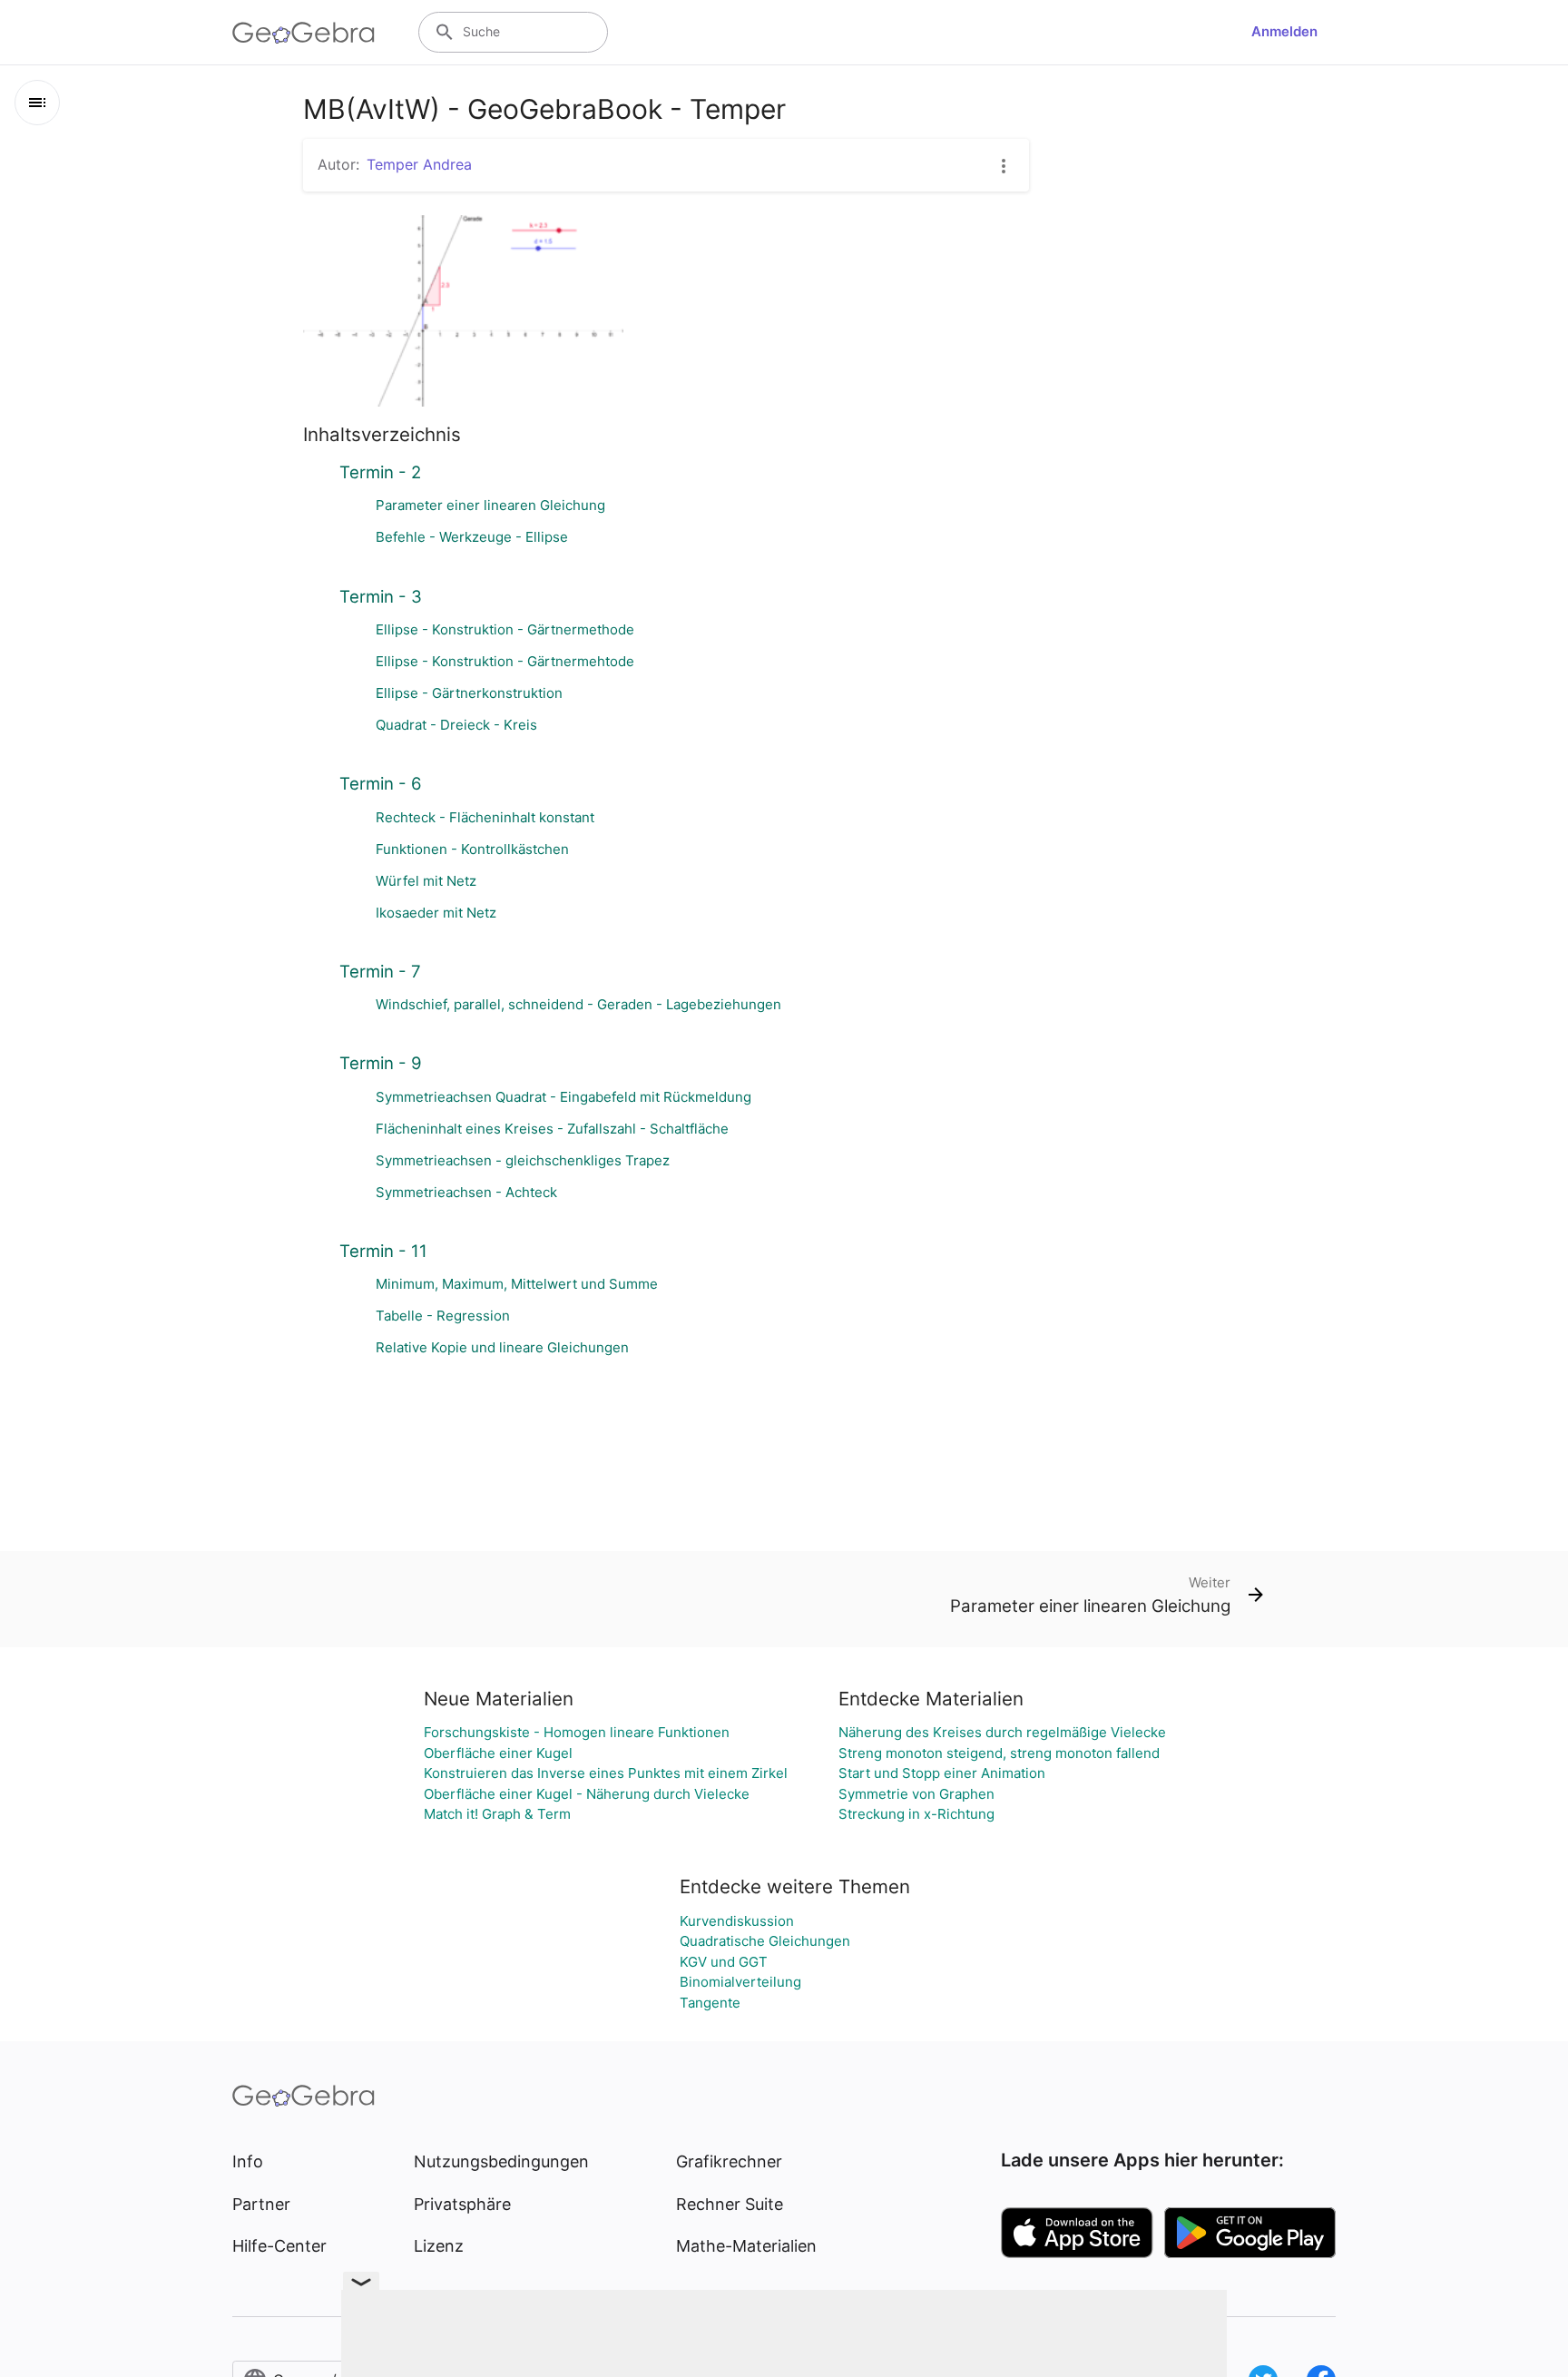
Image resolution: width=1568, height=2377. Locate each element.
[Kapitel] (37, 103)
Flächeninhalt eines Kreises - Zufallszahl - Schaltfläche (552, 1129)
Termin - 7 (380, 971)
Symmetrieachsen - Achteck (466, 1192)
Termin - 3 (381, 596)
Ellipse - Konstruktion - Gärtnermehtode (505, 661)
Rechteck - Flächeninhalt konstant (485, 817)
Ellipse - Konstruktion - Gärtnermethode (505, 629)
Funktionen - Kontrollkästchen (472, 849)
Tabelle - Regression (443, 1316)
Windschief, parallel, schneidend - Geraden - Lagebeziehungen (578, 1004)
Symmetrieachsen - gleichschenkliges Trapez (523, 1160)
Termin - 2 (380, 472)
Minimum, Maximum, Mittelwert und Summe (517, 1284)
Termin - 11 (383, 1251)
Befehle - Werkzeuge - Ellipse (472, 537)
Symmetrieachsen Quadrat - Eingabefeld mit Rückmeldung (563, 1097)
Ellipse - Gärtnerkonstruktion (469, 693)
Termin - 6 (381, 783)
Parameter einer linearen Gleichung (490, 505)
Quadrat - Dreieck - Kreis (456, 725)
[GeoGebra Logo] (304, 33)
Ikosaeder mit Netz (436, 913)
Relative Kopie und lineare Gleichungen (502, 1347)
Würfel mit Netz (426, 881)
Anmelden (1284, 31)
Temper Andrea (419, 164)
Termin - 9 (381, 1063)
